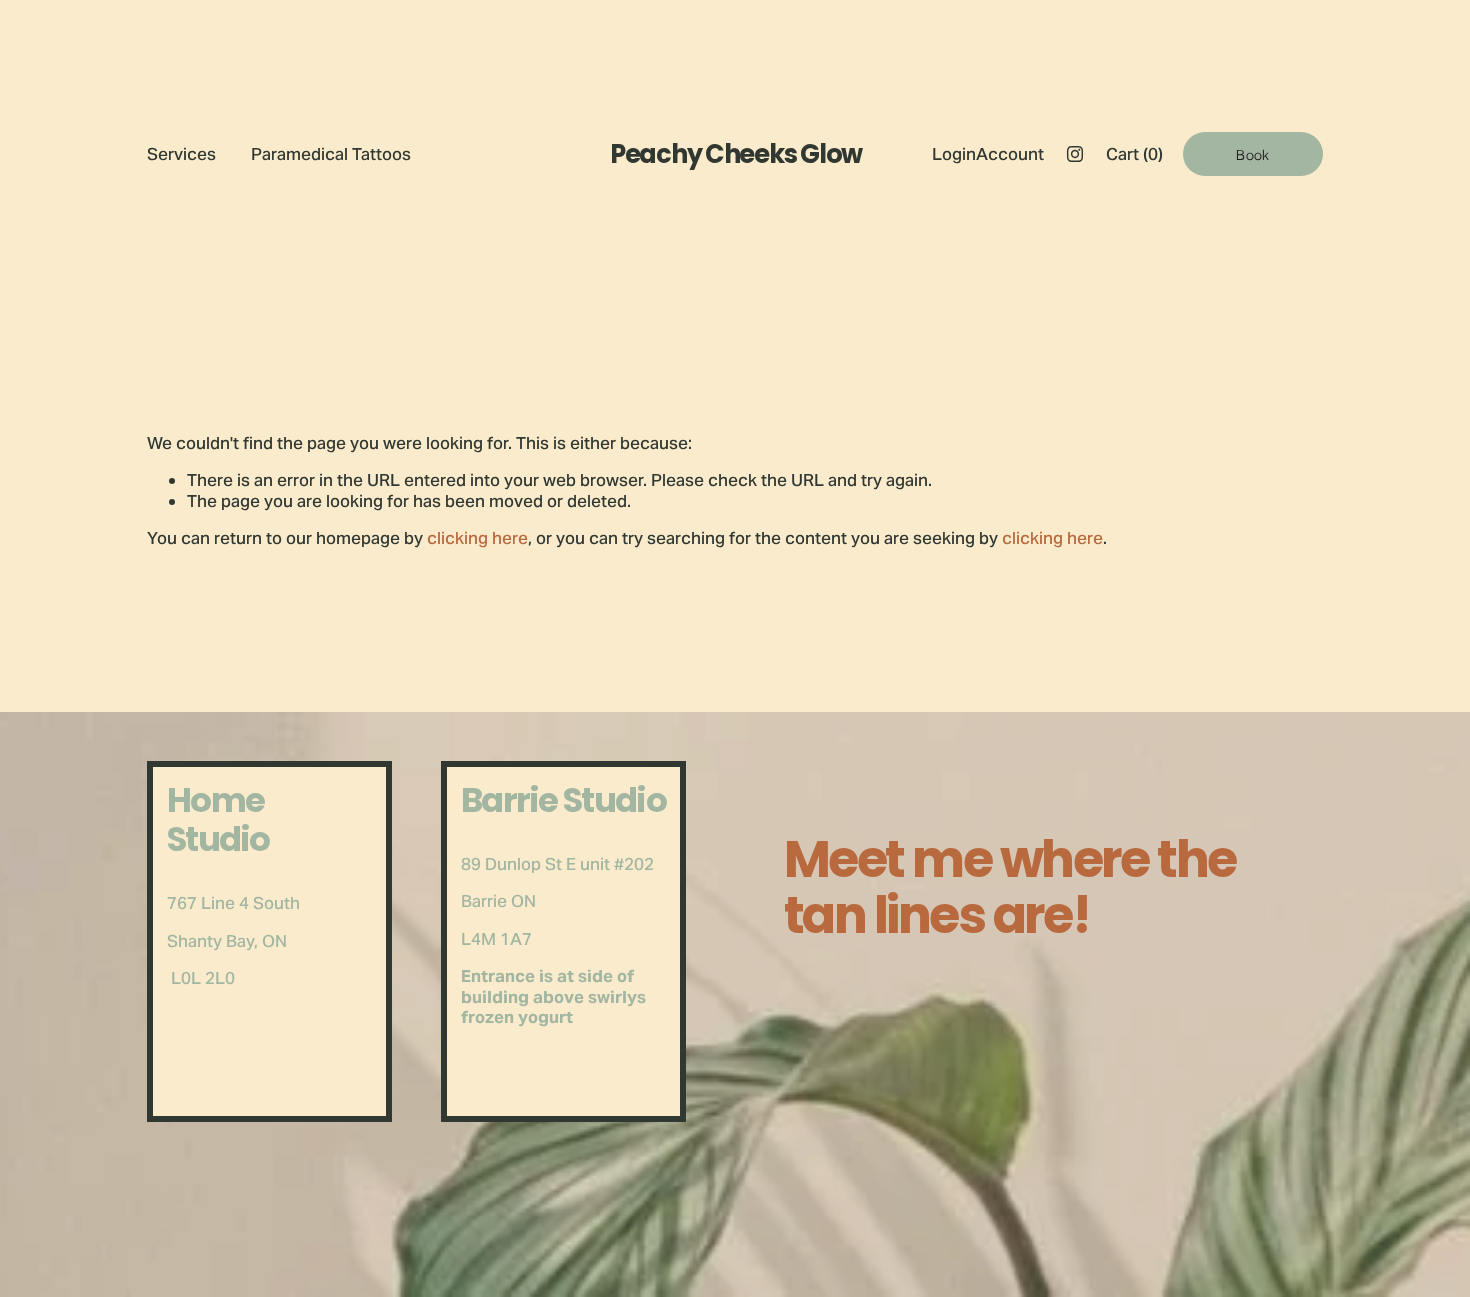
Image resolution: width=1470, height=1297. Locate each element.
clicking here (477, 538)
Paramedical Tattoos (331, 154)
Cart (1134, 154)
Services (181, 154)
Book (1252, 154)
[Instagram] (1075, 154)
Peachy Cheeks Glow (736, 154)
